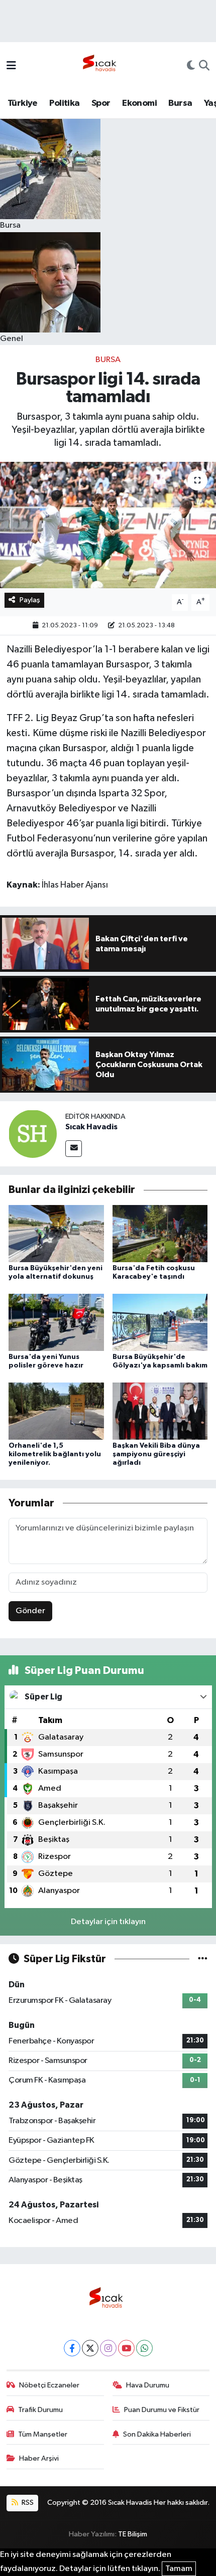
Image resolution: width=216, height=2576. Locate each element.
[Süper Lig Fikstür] (203, 1959)
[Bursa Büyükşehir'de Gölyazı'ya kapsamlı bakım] (160, 1322)
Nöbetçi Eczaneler (49, 2385)
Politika (64, 103)
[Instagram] (108, 2348)
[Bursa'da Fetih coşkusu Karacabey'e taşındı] (160, 1233)
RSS (27, 2503)
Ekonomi (139, 103)
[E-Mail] (74, 1149)
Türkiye (23, 103)
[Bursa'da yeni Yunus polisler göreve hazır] (56, 1322)
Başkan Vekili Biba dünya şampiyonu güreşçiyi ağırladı (156, 1454)
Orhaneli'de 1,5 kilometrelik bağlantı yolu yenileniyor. (55, 1454)
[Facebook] (72, 2348)
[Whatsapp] (144, 2348)
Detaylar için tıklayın (108, 1922)
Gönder (30, 1611)
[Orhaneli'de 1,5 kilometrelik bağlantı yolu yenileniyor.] (56, 1411)
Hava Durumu (148, 2385)
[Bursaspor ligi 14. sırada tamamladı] (108, 525)
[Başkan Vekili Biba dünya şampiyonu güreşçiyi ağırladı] (160, 1411)
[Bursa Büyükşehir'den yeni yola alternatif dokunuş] (56, 1233)
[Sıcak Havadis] (101, 66)
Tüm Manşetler (43, 2434)
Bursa (180, 103)
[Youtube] (126, 2348)
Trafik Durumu (40, 2410)
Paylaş (30, 600)
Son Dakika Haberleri (157, 2434)
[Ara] (204, 67)
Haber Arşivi (39, 2458)
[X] (90, 2348)
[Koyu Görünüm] (191, 67)
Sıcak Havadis (91, 1127)
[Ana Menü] (11, 66)
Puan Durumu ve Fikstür (162, 2410)
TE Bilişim (133, 2534)
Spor (101, 103)
